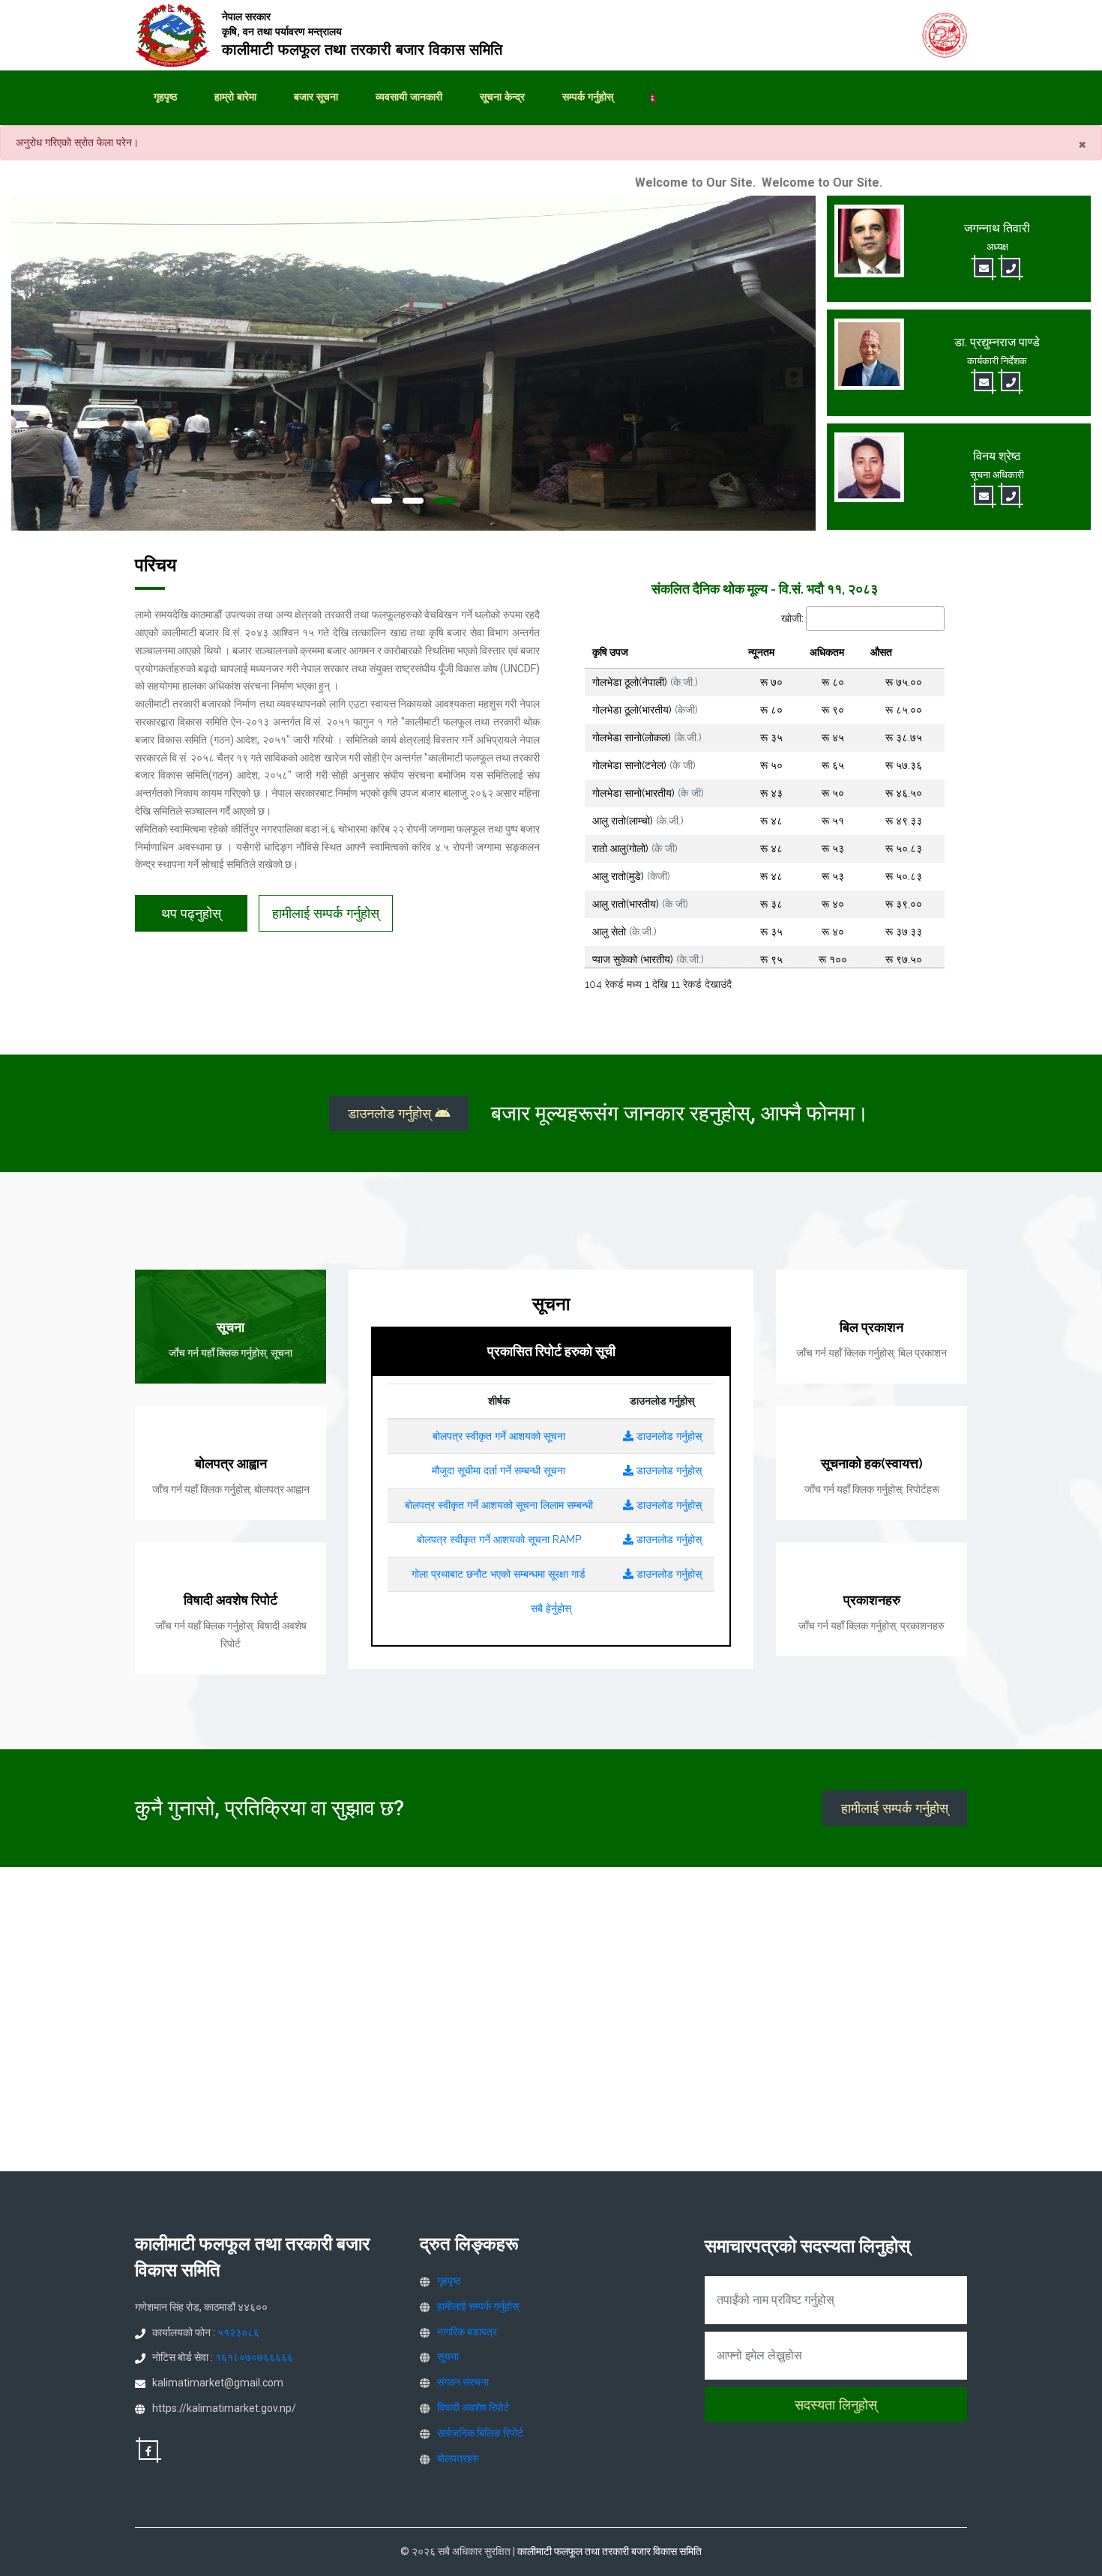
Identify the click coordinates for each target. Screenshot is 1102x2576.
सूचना (448, 2356)
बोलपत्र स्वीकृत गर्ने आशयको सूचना (499, 1436)
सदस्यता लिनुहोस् (836, 2405)
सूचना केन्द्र (502, 97)
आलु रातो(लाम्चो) (638, 821)
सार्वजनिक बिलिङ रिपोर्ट (480, 2433)
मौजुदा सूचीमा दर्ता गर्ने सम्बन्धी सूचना (499, 1471)
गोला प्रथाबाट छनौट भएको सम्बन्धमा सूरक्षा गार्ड (499, 1574)
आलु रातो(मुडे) (631, 876)
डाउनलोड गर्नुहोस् (391, 1113)
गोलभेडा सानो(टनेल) (644, 765)
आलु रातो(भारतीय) (640, 904)
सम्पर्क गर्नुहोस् (588, 97)
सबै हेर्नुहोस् (551, 1608)
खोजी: (792, 618)
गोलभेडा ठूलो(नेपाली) (645, 682)
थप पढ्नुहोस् (191, 913)
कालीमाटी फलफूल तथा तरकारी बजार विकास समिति (609, 2551)
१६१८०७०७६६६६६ (254, 2357)
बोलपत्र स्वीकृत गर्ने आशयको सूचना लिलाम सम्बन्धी (499, 1505)
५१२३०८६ (238, 2332)
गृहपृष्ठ (165, 97)
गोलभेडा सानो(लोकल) (647, 737)
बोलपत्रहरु (458, 2458)
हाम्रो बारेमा (235, 97)
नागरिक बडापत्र (467, 2332)
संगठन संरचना (463, 2382)
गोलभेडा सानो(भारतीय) (648, 793)
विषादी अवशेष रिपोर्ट (473, 2407)
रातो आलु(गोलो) (635, 848)
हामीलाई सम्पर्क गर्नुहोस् (326, 913)
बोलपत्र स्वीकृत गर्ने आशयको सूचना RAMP (499, 1539)
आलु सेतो (624, 932)
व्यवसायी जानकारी (409, 97)
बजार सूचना (316, 97)
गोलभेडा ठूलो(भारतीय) (645, 710)
